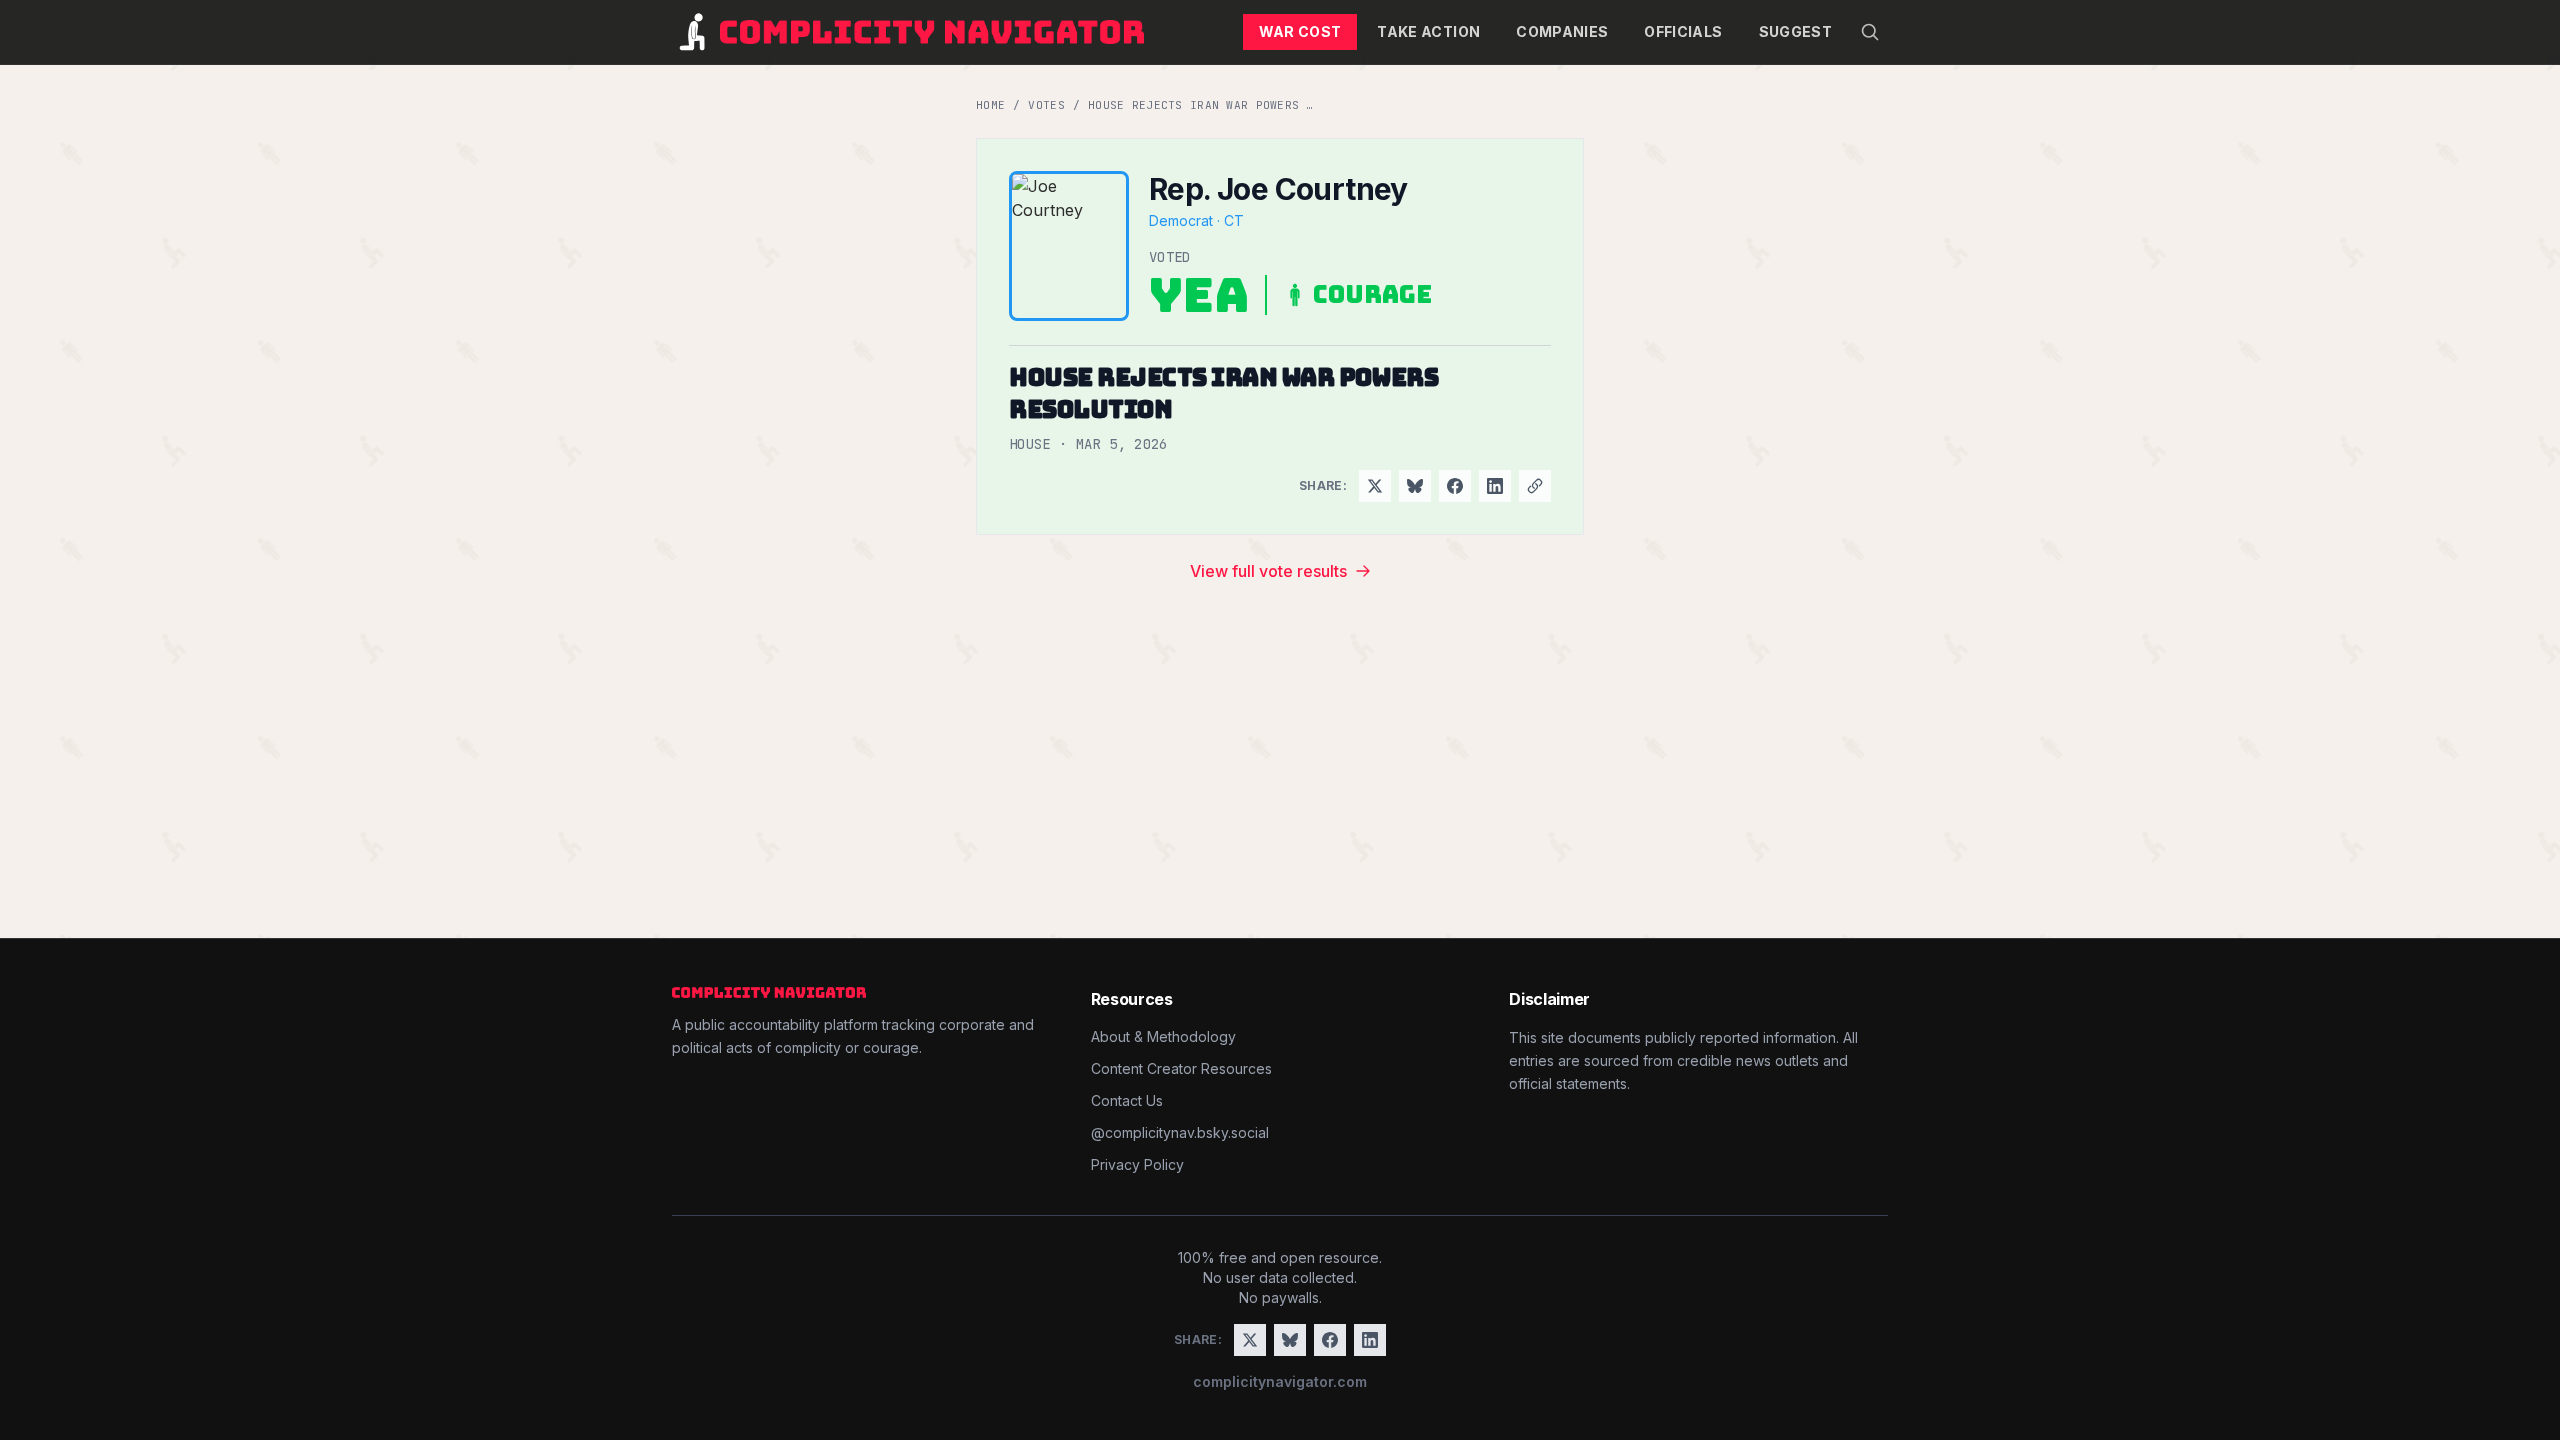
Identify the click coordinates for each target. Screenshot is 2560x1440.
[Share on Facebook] (1455, 486)
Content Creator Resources (1181, 1068)
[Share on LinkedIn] (1495, 486)
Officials (1683, 31)
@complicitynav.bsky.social (1180, 1132)
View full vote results (1268, 571)
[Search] (1870, 32)
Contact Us (1127, 1100)
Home (990, 105)
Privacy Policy (1137, 1164)
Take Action (1428, 31)
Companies (1562, 31)
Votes (1046, 105)
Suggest (1795, 31)
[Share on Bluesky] (1415, 486)
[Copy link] (1535, 486)
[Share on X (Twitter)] (1375, 486)
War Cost (1300, 31)
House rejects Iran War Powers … (1201, 105)
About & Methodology (1163, 1036)
